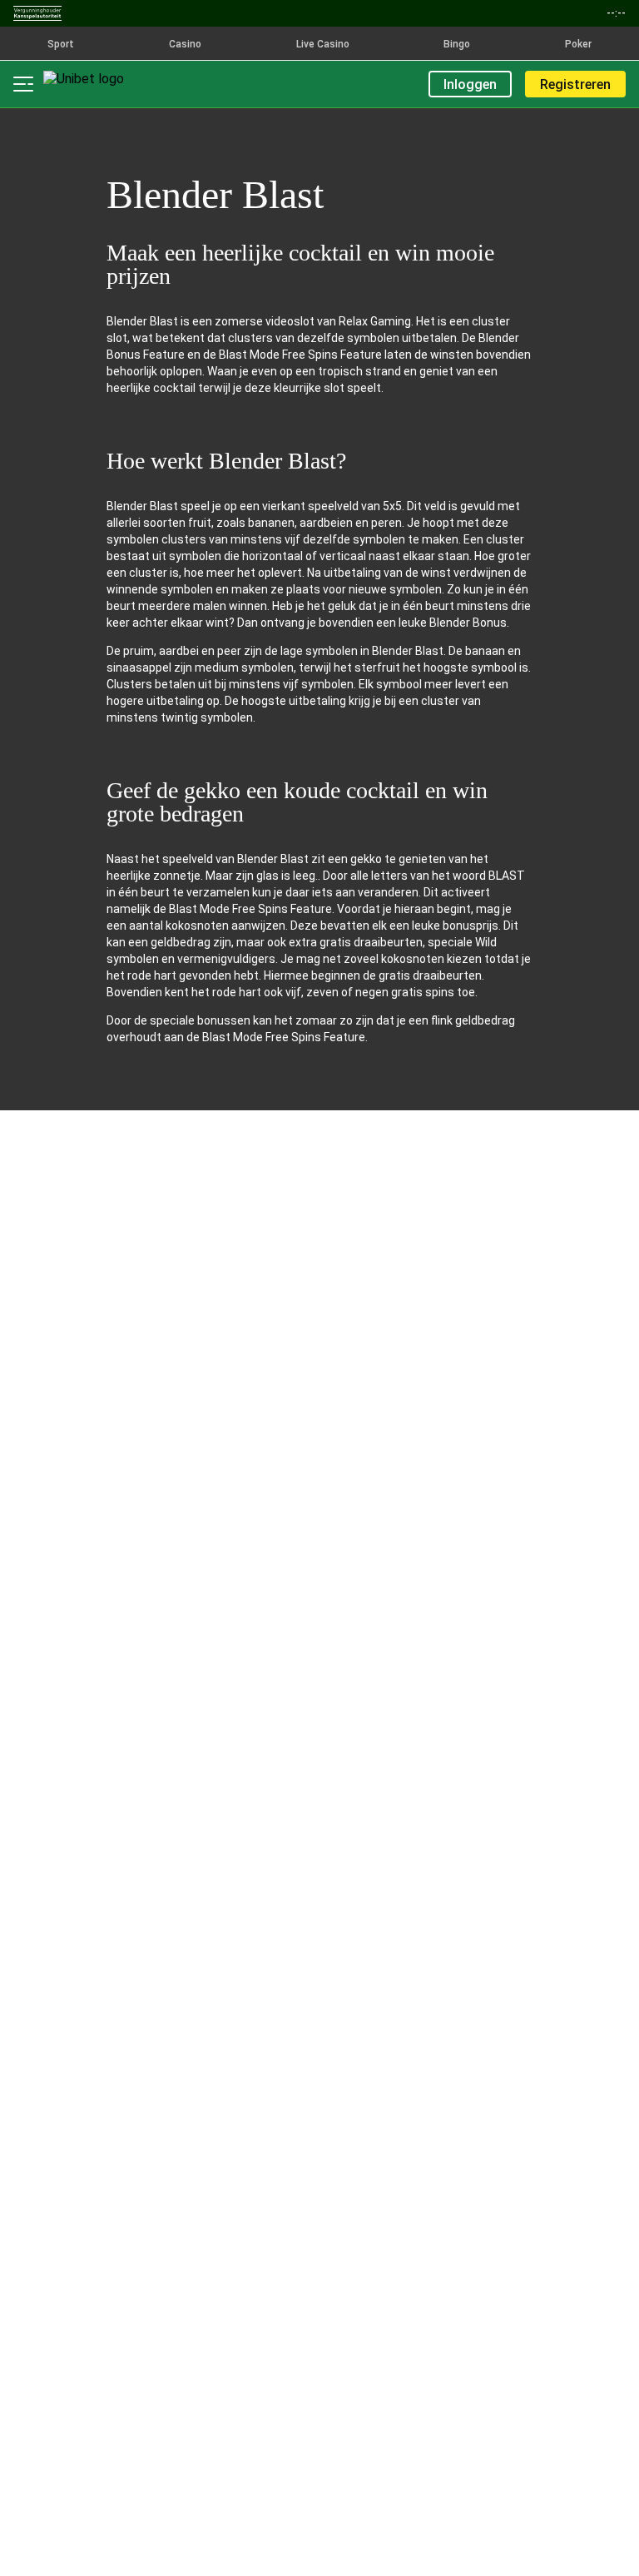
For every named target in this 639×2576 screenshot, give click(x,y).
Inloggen (470, 84)
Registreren (575, 84)
